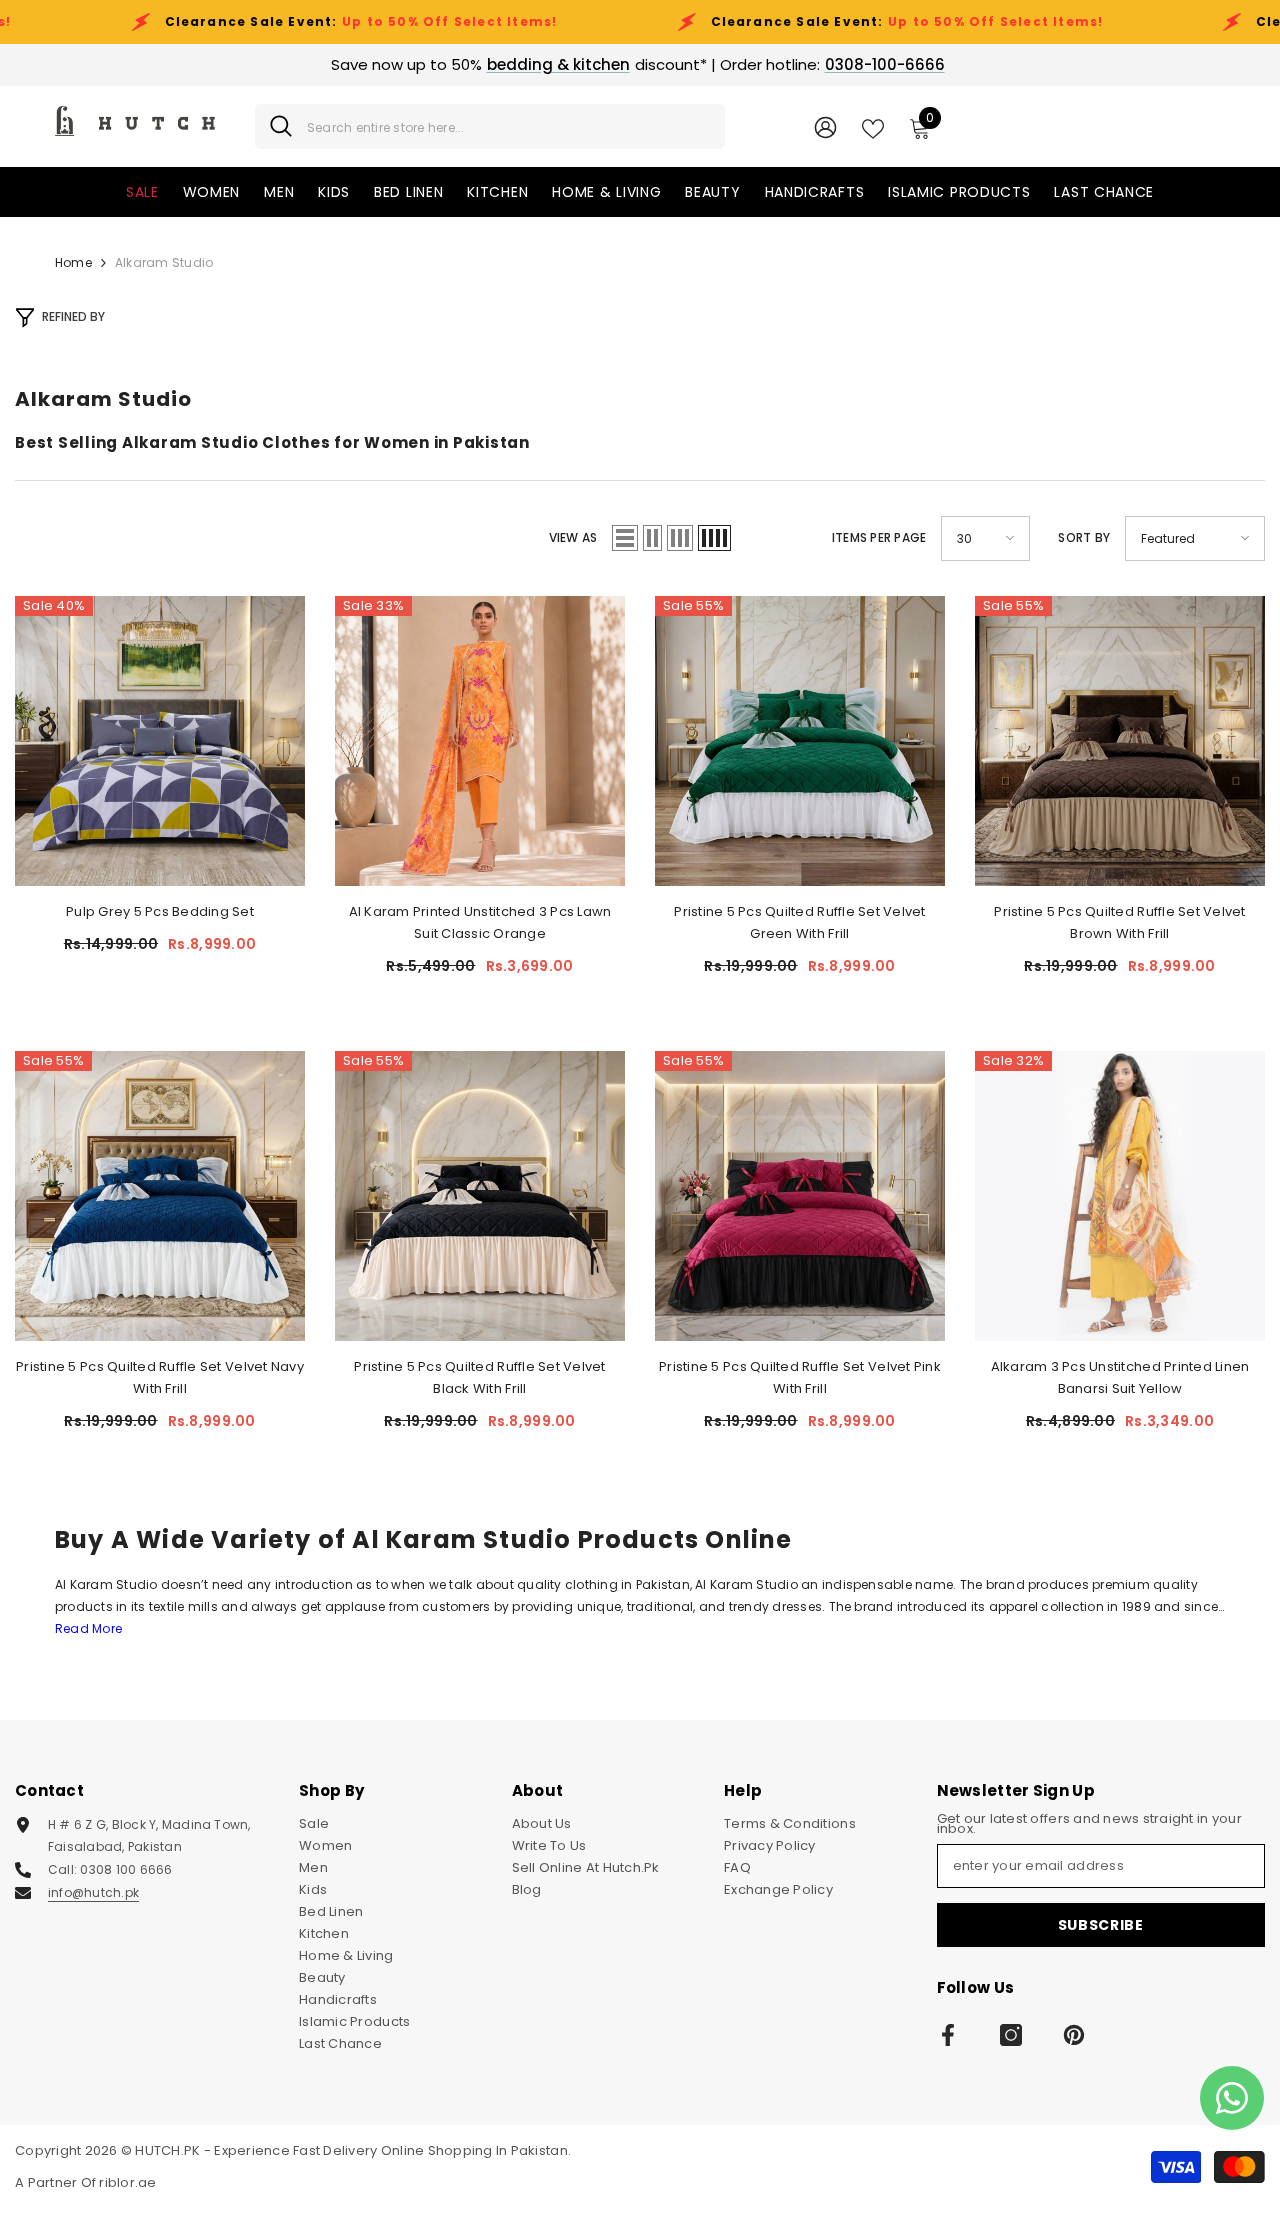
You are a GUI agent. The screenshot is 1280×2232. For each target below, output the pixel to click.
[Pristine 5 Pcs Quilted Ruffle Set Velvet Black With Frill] (480, 1196)
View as (573, 537)
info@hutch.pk (93, 1892)
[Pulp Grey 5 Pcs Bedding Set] (160, 741)
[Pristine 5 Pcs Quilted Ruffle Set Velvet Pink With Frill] (800, 1196)
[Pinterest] (1074, 2035)
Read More (88, 1628)
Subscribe (1101, 1925)
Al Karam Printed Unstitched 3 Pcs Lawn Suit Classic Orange (480, 922)
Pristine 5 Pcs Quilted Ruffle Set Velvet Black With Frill (479, 1377)
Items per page (879, 537)
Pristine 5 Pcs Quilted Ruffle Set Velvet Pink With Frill (800, 1377)
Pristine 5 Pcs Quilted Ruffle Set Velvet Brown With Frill (1119, 922)
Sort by (1084, 537)
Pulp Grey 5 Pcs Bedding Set (160, 911)
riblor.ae (127, 2182)
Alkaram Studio (164, 262)
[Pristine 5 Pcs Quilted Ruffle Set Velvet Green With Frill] (800, 741)
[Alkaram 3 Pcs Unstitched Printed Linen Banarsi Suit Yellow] (1120, 1196)
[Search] (490, 126)
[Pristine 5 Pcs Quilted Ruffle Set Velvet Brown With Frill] (1120, 741)
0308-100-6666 (885, 64)
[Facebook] (948, 2035)
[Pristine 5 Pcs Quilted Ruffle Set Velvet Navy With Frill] (160, 1196)
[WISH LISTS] (873, 127)
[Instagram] (1011, 2035)
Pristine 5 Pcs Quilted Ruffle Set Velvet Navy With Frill (160, 1377)
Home (73, 262)
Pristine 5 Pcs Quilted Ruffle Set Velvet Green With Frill (799, 922)
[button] (625, 538)
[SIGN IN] (825, 126)
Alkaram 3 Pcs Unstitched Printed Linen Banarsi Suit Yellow (1120, 1377)
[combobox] (508, 126)
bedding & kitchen (558, 64)
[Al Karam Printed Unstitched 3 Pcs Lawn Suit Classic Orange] (480, 741)
